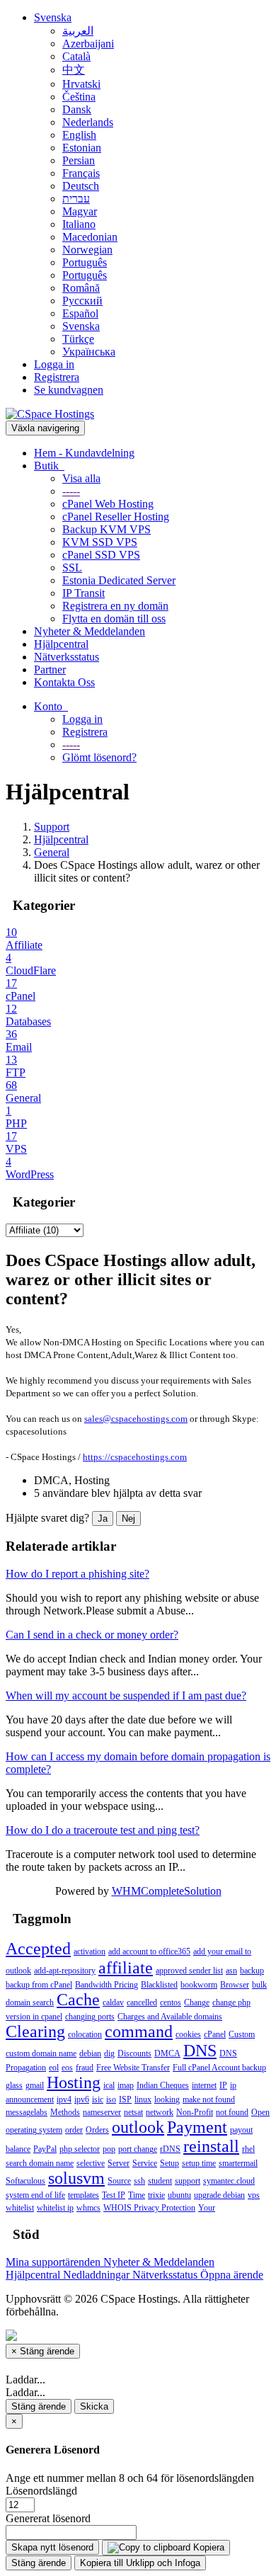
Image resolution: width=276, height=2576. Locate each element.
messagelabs (27, 2112)
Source (119, 2181)
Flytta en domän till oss (114, 619)
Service (145, 2163)
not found (232, 2112)
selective (91, 2163)
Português (85, 262)
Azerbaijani (88, 44)
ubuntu (179, 2195)
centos (171, 2002)
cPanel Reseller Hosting (116, 517)
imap (126, 2085)
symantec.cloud (229, 2181)
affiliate (126, 1968)
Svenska (53, 17)
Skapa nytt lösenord (52, 2547)
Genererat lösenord (48, 2518)
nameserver (102, 2112)
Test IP (114, 2195)
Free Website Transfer (133, 2068)
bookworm (199, 1985)
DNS (200, 2051)
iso (111, 2099)
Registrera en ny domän (115, 606)
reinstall (211, 2146)
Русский (82, 301)
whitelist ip (55, 2208)
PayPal (45, 2149)
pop (109, 2149)
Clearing (35, 2031)
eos (67, 2068)
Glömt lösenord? (99, 757)
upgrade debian (219, 2195)
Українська (89, 352)
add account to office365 (149, 1951)
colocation (85, 2034)
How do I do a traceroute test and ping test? (103, 1830)
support (188, 2181)
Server (119, 2163)
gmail (35, 2085)
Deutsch (81, 186)
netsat (133, 2112)
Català (76, 56)
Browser (235, 1985)
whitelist (20, 2208)
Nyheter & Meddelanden (90, 631)
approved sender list (189, 1971)
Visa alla (81, 478)
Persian (79, 160)
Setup (169, 2163)
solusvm (76, 2178)
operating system (34, 2130)
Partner (50, 669)
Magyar (80, 211)
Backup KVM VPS (107, 529)
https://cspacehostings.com (135, 1457)
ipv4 (64, 2099)
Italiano (79, 224)
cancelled (142, 2002)
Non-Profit (195, 2112)
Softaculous (25, 2181)
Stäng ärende (39, 2406)
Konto (51, 706)
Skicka (94, 2406)
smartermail (238, 2163)
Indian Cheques (163, 2085)
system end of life (35, 2195)
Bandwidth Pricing (107, 1985)
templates (84, 2195)
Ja (103, 1518)
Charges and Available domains (170, 2017)
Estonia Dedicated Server (119, 580)
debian (90, 2053)
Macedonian (90, 237)
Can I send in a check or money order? (92, 1635)
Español (80, 313)
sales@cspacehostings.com (136, 1419)
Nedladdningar (98, 2275)
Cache (78, 2000)
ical (109, 2085)
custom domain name (41, 2053)
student (160, 2181)
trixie (156, 2195)
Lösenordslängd (41, 2491)
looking (167, 2099)
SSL (72, 568)
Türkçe (78, 339)
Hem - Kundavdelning (84, 453)
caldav (113, 2002)
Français (81, 173)
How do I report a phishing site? (77, 1574)
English (79, 135)
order (74, 2130)
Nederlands (88, 122)
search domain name (40, 2163)
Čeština (79, 97)
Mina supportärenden (54, 2262)
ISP (125, 2099)
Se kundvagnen (69, 390)
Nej (128, 1518)
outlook (138, 2127)
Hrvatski (81, 84)
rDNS (170, 2149)
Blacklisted (159, 1985)
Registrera (57, 377)
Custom (242, 2034)
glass (14, 2085)
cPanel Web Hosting (108, 504)
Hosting (74, 2082)
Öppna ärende (232, 2275)
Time (137, 2195)
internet (204, 2085)
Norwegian (87, 250)
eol (54, 2068)
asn (231, 1971)
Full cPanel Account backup (219, 2068)
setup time (199, 2163)
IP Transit (84, 593)
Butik (49, 466)
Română (81, 288)
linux (143, 2099)
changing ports (90, 2017)
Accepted (38, 1949)
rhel (248, 2149)
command (139, 2031)
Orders (97, 2130)
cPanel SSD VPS (101, 555)
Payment (197, 2127)
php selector (80, 2149)
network (160, 2112)
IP (223, 2085)
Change (197, 2002)
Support (52, 827)
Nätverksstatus (67, 657)
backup (252, 1971)
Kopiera (207, 2547)
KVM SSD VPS (100, 542)
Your (207, 2208)
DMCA (167, 2053)
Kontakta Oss (64, 682)
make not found (209, 2099)
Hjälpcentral (61, 644)
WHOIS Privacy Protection (149, 2208)
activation (90, 1951)
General (52, 852)
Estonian (82, 148)
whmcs (88, 2208)
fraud (85, 2068)
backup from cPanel (39, 1985)
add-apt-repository (65, 1971)
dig (109, 2053)
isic (98, 2099)
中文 (74, 70)
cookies (188, 2034)
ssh (139, 2181)
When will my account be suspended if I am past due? (126, 1696)
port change (138, 2149)
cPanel (215, 2034)
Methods (65, 2112)
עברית (76, 199)
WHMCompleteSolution (167, 1891)
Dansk (77, 109)
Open (260, 2112)
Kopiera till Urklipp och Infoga (140, 2563)
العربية (78, 31)
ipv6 (82, 2099)
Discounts (134, 2053)
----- (71, 491)
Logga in (54, 364)
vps (254, 2195)
